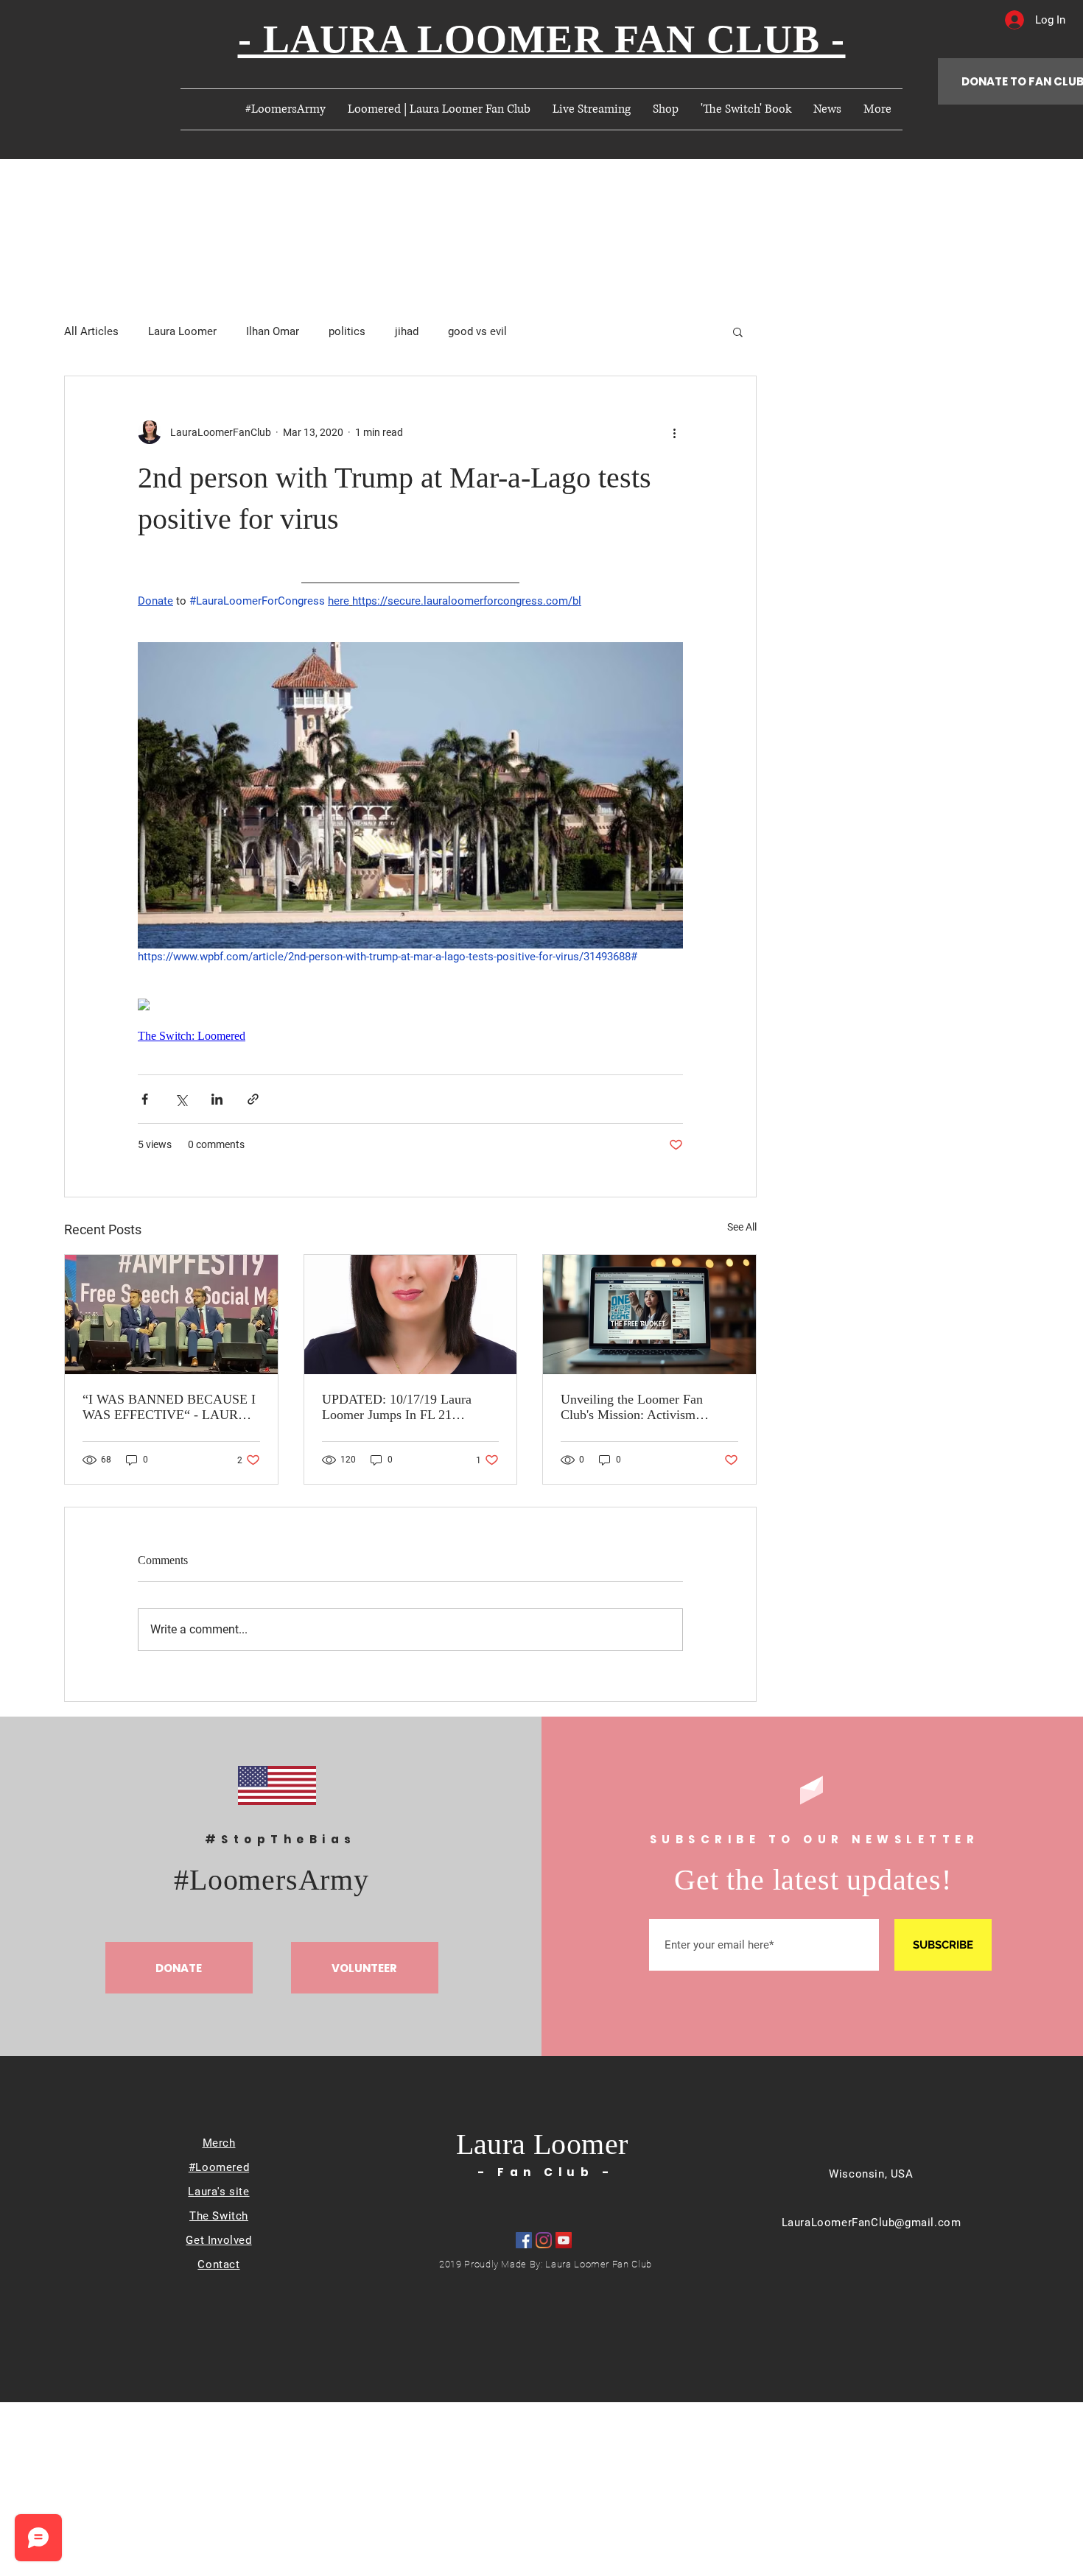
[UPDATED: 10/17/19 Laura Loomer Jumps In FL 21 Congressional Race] (411, 1315)
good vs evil (477, 331)
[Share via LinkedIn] (217, 1099)
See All (742, 1227)
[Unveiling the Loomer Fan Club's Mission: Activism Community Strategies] (649, 1315)
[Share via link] (253, 1099)
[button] (738, 331)
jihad (407, 331)
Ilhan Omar (273, 331)
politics (347, 331)
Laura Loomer (182, 331)
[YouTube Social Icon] (564, 2240)
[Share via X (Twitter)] (181, 1099)
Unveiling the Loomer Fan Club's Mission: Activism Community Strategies (632, 1407)
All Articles (91, 331)
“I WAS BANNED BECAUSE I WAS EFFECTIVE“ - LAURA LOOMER (169, 1407)
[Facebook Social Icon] (524, 2240)
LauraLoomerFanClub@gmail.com (872, 2223)
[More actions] (674, 432)
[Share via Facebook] (145, 1099)
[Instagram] (544, 2240)
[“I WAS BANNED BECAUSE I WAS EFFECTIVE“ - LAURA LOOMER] (171, 1315)
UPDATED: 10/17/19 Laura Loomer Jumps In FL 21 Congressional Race (397, 1407)
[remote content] (410, 1006)
